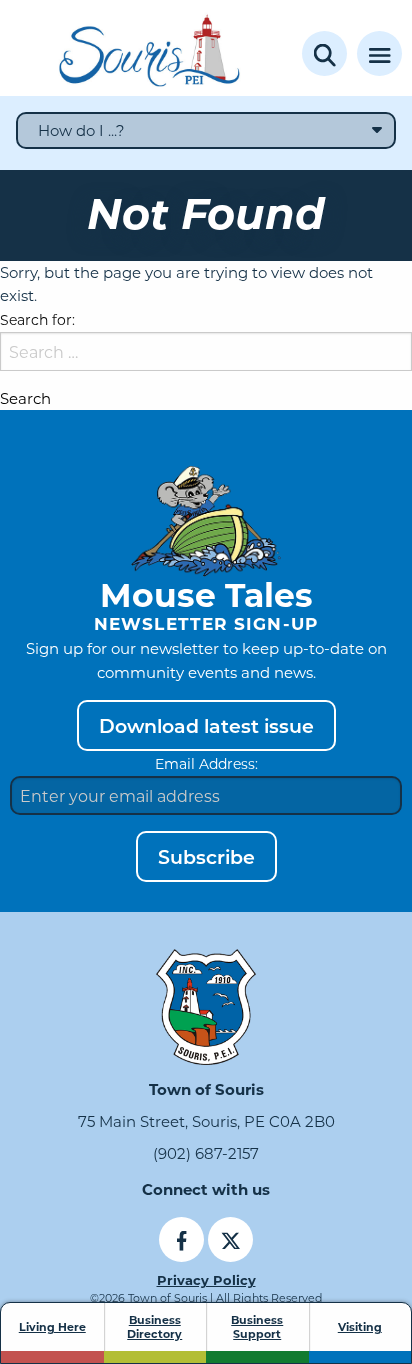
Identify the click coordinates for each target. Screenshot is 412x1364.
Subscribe (206, 856)
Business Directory (154, 1327)
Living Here (52, 1327)
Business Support (257, 1327)
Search (25, 398)
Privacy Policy (206, 1279)
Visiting (360, 1327)
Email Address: (206, 763)
